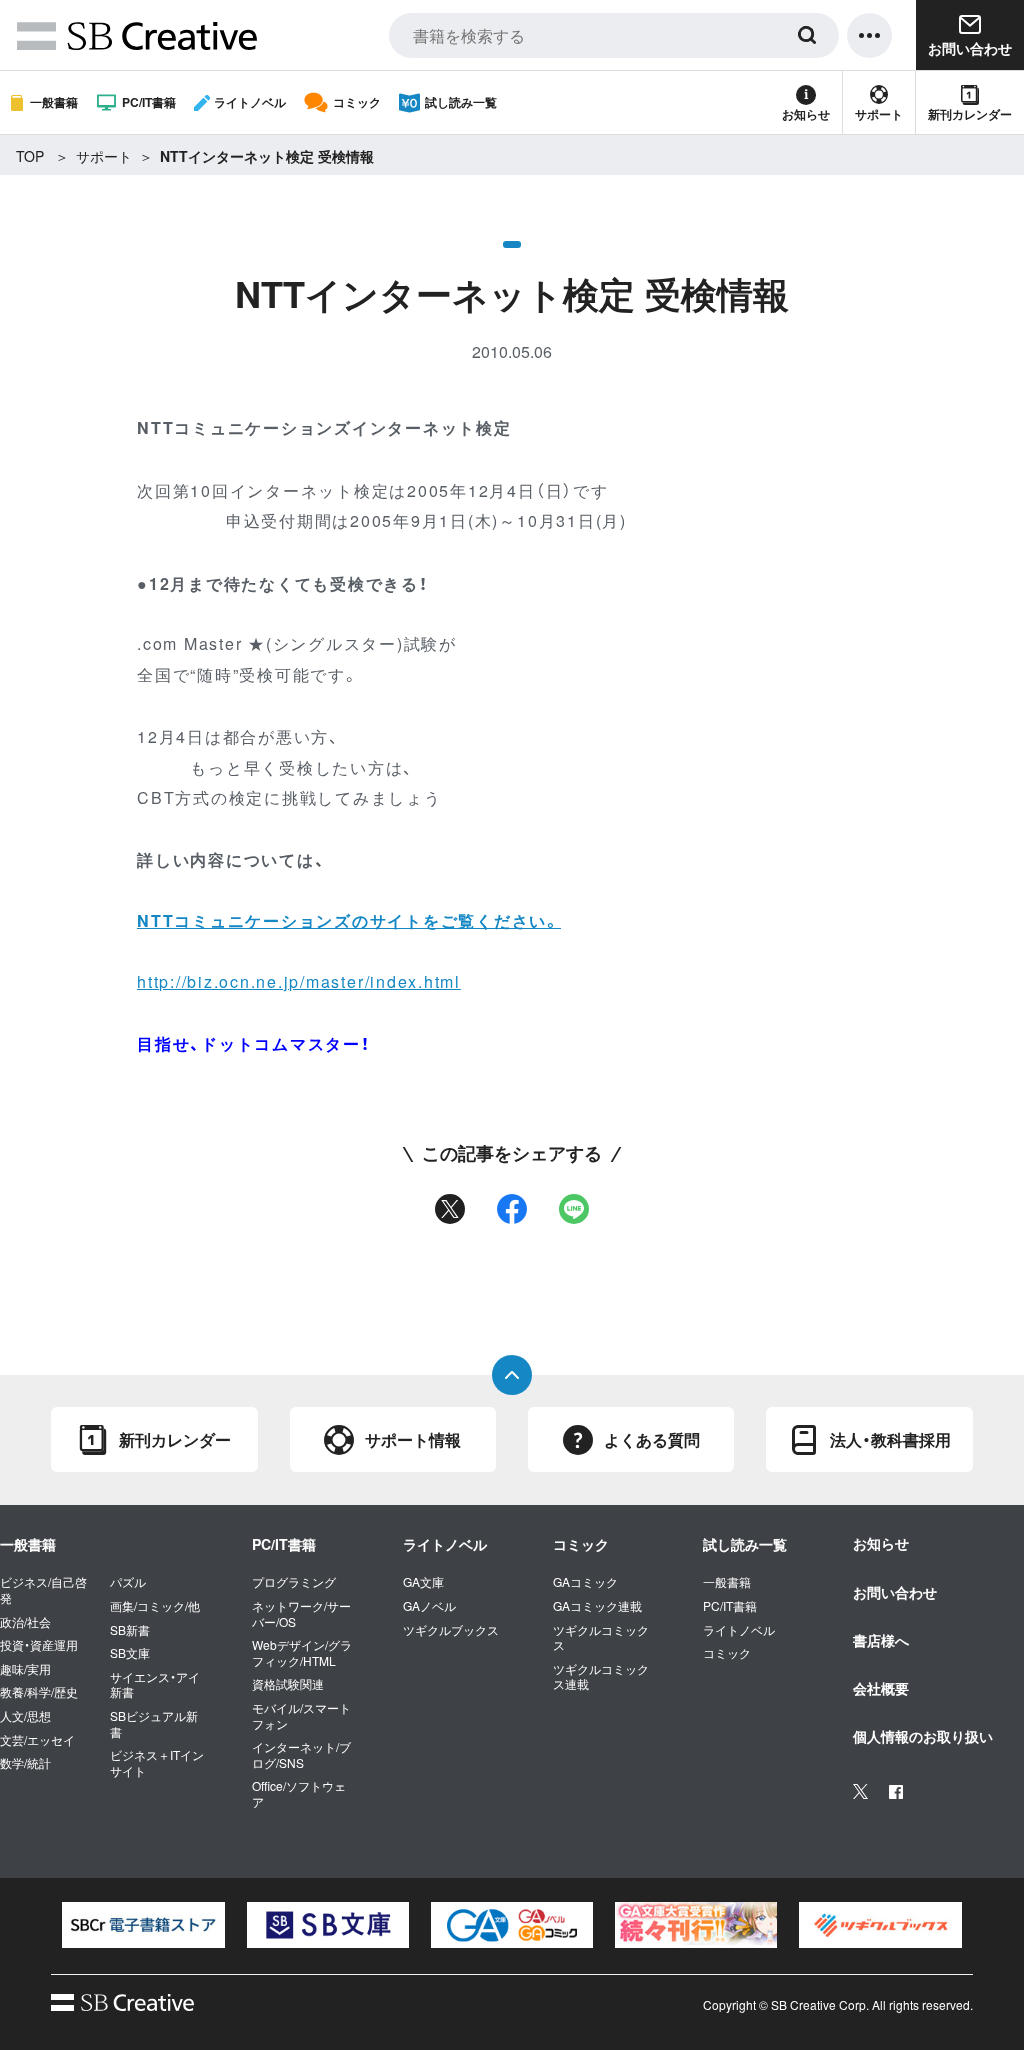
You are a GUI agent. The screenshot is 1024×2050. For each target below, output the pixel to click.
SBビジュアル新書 (154, 1723)
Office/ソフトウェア (299, 1793)
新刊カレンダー (970, 114)
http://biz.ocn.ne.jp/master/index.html (299, 981)
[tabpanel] (143, 1925)
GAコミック (585, 1582)
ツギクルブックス (451, 1630)
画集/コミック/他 (155, 1606)
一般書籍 (54, 102)
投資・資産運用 (39, 1645)
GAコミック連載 (597, 1606)
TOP (30, 156)
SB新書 (130, 1630)
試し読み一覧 (461, 102)
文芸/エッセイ (37, 1740)
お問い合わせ (895, 1592)
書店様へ (881, 1640)
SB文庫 (130, 1653)
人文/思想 (25, 1716)
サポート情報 (413, 1439)
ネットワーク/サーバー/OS (301, 1613)
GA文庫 (423, 1582)
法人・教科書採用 (890, 1439)
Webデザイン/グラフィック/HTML (302, 1652)
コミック (357, 102)
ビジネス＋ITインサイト (157, 1762)
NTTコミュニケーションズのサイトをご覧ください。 (349, 920)
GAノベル (429, 1606)
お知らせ (806, 114)
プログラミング (294, 1582)
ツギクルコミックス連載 (601, 1676)
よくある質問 (652, 1439)
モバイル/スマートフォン (301, 1715)
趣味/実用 (25, 1669)
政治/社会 (25, 1622)
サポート (879, 114)
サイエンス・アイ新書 (155, 1684)
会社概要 (881, 1688)
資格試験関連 (288, 1684)
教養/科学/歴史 (39, 1692)
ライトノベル (250, 102)
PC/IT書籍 (149, 102)
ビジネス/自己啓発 (43, 1589)
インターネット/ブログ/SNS (301, 1754)
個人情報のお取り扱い (923, 1736)
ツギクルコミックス (601, 1637)
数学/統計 (25, 1763)
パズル (128, 1582)
